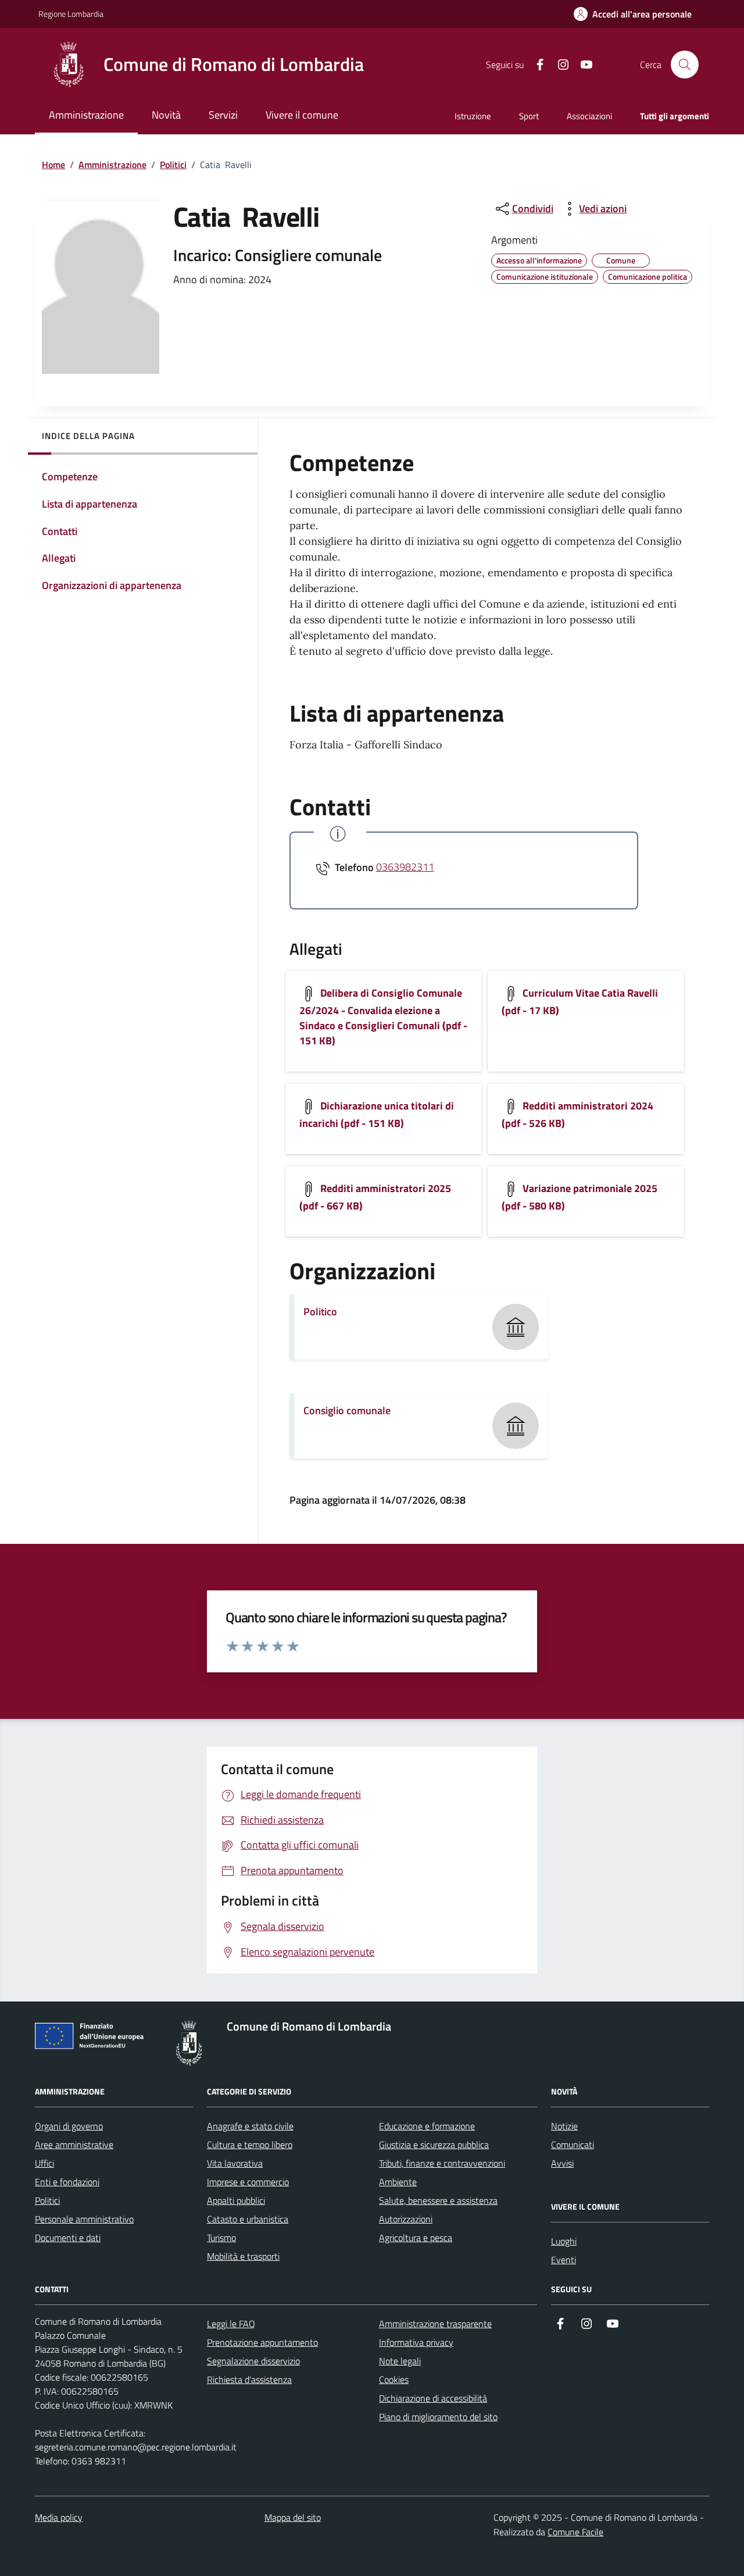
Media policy (59, 2517)
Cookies (394, 2379)
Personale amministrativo (84, 2219)
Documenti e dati (68, 2238)
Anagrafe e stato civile (250, 2126)
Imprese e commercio (248, 2182)
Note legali (400, 2361)
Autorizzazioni (406, 2219)
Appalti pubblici (236, 2200)
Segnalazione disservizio (253, 2361)
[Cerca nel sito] (685, 65)
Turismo (221, 2238)
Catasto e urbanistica (248, 2219)
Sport (529, 116)
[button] (633, 14)
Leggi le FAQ (231, 2324)
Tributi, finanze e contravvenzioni (442, 2163)
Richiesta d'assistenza (249, 2379)
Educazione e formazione (427, 2126)
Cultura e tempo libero (250, 2145)
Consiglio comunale (347, 1410)
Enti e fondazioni (67, 2182)
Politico (320, 1312)
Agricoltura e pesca (416, 2238)
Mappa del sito (293, 2517)
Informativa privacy (416, 2342)
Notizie (564, 2126)
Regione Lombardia (71, 14)
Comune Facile (575, 2532)
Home (53, 165)
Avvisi (562, 2163)
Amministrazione (112, 165)
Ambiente (398, 2182)
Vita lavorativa (235, 2163)
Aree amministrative (74, 2145)
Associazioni (589, 116)
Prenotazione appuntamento (262, 2342)
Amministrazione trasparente (435, 2324)
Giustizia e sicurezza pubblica (434, 2145)
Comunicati (573, 2145)
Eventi (564, 2260)
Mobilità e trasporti (243, 2256)
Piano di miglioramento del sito (438, 2417)
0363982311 (405, 867)
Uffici (44, 2163)
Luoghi (564, 2241)
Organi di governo (69, 2126)
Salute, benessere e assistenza (438, 2200)
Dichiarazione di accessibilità (433, 2398)
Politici (173, 165)
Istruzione (473, 116)
